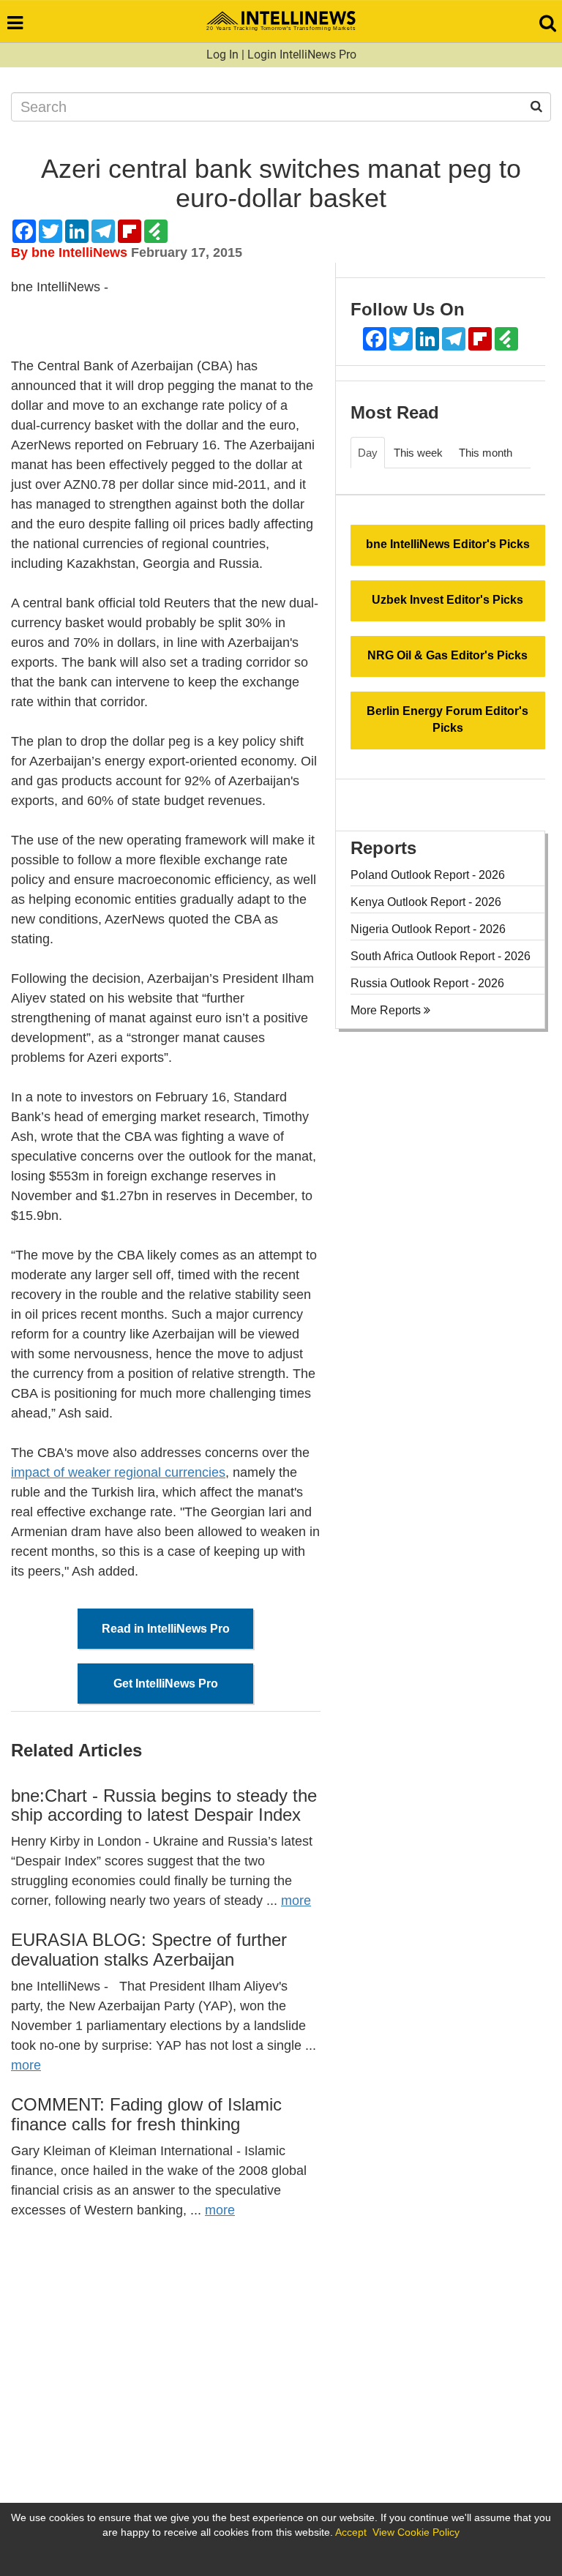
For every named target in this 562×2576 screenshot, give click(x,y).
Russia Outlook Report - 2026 (427, 983)
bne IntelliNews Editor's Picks (448, 544)
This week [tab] (418, 453)
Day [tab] (368, 453)
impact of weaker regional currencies (118, 1472)
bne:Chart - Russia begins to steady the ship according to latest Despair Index (164, 1805)
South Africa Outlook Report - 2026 (441, 956)
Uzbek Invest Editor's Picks (447, 600)
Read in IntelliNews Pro (166, 1629)
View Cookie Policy (416, 2532)
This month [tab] (486, 453)
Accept (351, 2532)
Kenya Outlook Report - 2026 (426, 902)
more (296, 1901)
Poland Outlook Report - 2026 (428, 875)
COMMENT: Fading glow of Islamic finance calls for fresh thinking (146, 2114)
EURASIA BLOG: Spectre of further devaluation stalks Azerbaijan (149, 1949)
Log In (222, 55)
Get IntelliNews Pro (166, 1684)
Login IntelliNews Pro (302, 55)
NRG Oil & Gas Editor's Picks (447, 655)
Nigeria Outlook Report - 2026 (428, 929)
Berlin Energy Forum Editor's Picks (447, 719)
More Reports (387, 1010)
